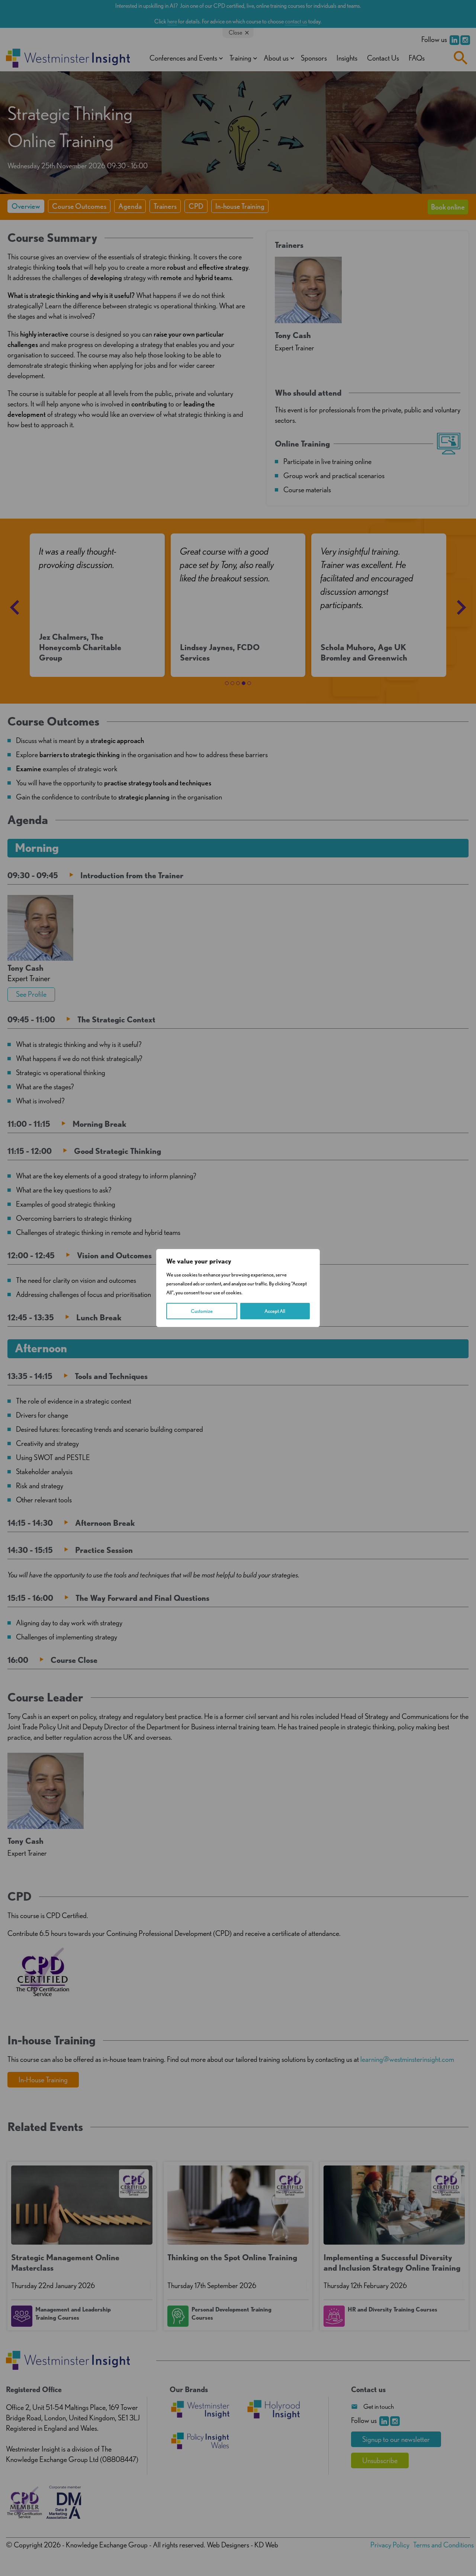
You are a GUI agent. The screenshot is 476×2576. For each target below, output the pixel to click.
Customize (202, 1311)
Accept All (275, 1311)
